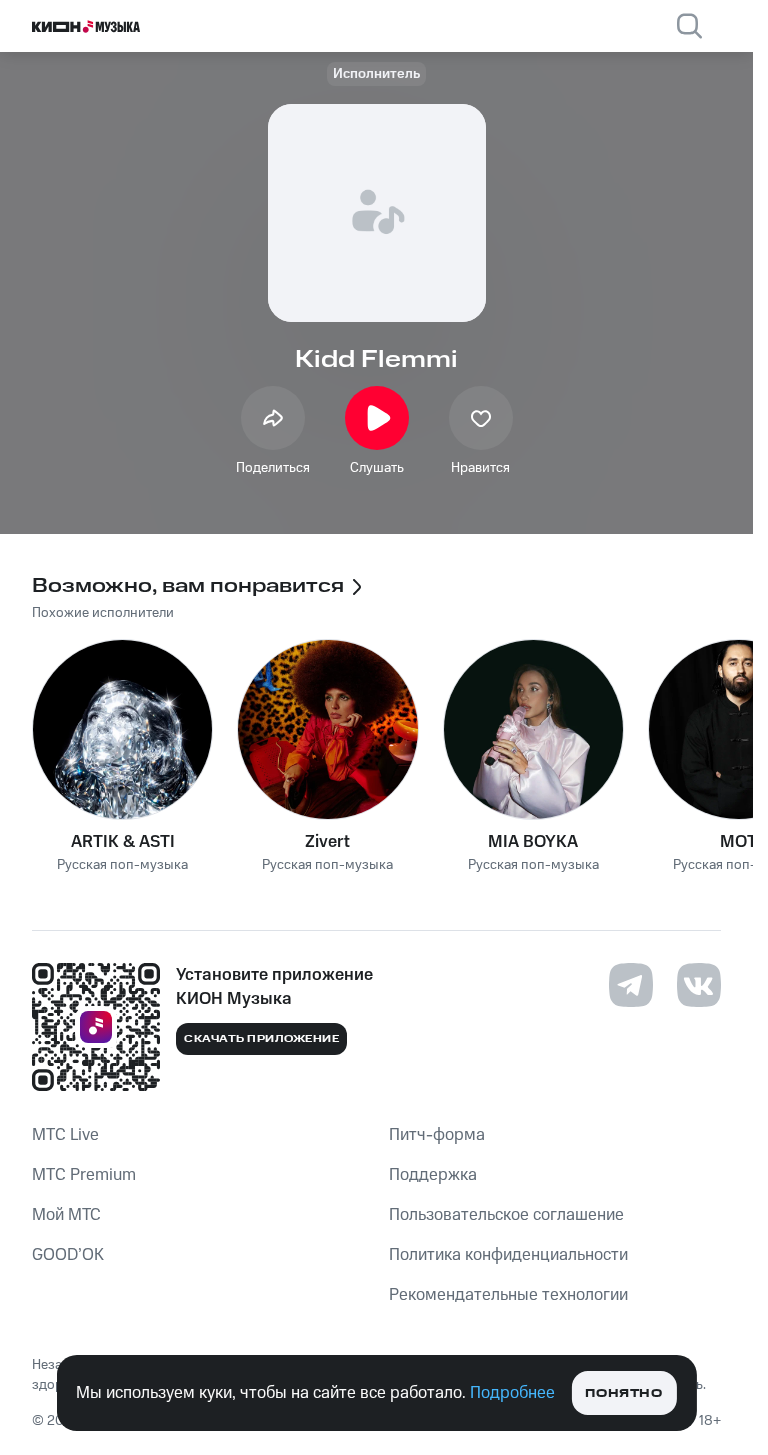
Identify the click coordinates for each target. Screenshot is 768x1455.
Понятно (623, 1393)
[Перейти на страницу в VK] (699, 985)
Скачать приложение (261, 1039)
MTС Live (65, 1135)
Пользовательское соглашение (506, 1215)
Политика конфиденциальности (508, 1255)
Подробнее (512, 1393)
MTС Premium (84, 1175)
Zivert (327, 842)
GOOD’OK (68, 1255)
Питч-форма (437, 1135)
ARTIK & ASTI (123, 842)
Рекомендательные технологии (508, 1295)
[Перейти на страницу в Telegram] (631, 985)
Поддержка (433, 1175)
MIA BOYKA (533, 842)
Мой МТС (66, 1215)
